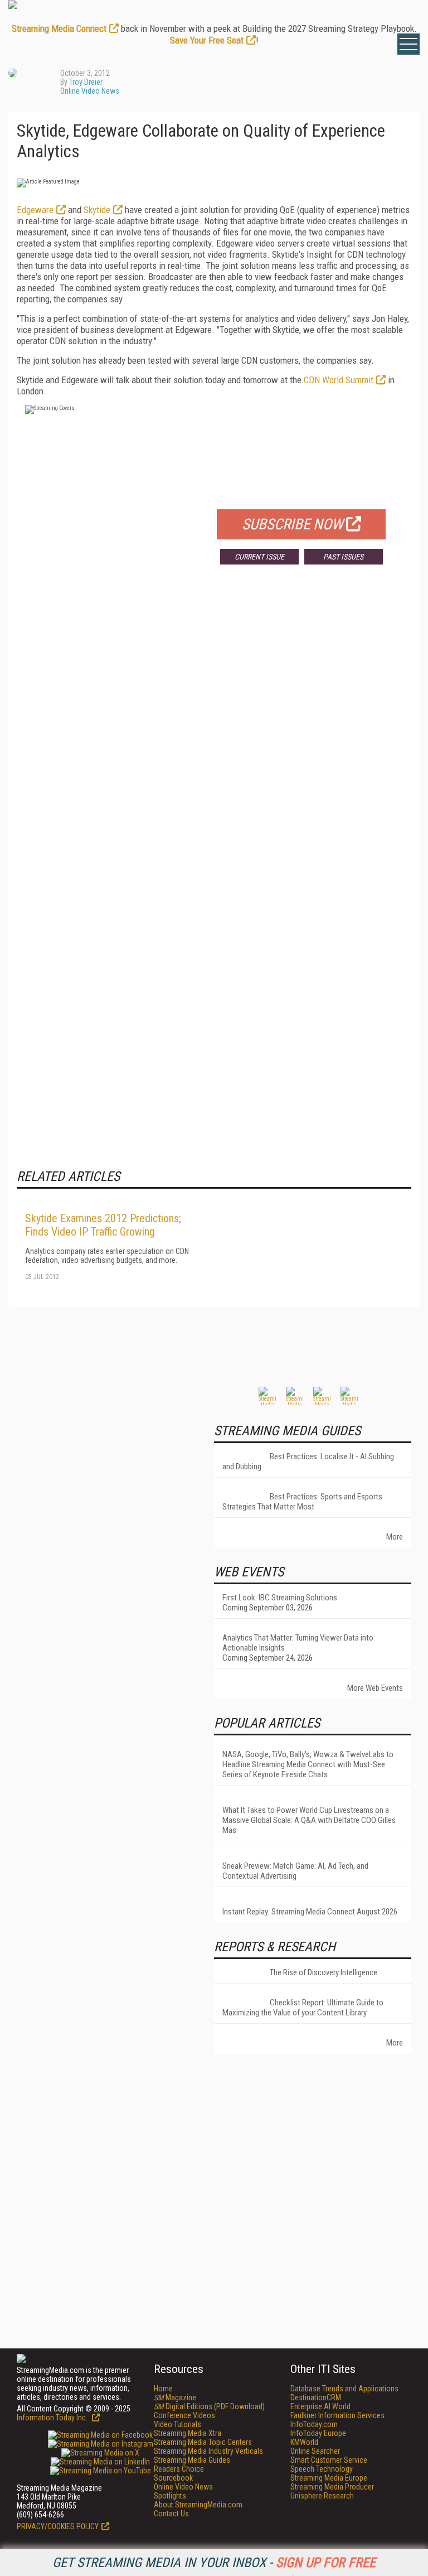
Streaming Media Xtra (188, 2433)
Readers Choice (179, 2469)
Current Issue (259, 557)
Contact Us (171, 2514)
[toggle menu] (408, 44)
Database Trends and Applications (344, 2389)
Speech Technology (322, 2469)
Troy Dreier (86, 82)
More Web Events (375, 1688)
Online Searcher (315, 2451)
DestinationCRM (316, 2397)
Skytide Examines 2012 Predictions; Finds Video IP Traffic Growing (103, 1225)
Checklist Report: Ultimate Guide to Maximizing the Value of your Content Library (303, 2008)
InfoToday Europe (318, 2433)
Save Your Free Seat (207, 40)
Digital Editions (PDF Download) (209, 2406)
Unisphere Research (322, 2496)
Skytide (97, 210)
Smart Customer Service (329, 2460)
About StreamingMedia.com (198, 2505)
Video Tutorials (177, 2424)
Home (163, 2389)
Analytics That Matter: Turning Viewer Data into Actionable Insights (298, 1643)
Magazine (175, 2397)
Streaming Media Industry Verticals (208, 2451)
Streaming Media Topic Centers (203, 2442)
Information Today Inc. (53, 2418)
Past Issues (343, 557)
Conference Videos (184, 2415)
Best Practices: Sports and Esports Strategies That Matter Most (302, 1502)
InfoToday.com (314, 2424)
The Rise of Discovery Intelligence (324, 1972)
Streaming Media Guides (192, 2460)
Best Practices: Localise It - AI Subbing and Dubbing (308, 1461)
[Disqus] (214, 738)
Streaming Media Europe (329, 2478)
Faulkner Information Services (337, 2415)
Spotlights (170, 2496)
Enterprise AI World (320, 2406)
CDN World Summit (339, 380)
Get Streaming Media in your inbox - (214, 2563)
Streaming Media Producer (332, 2487)
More (395, 1537)
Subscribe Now (293, 524)
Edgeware (35, 210)
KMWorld (304, 2442)
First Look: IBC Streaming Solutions (280, 1598)
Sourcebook (173, 2478)
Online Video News (90, 91)
